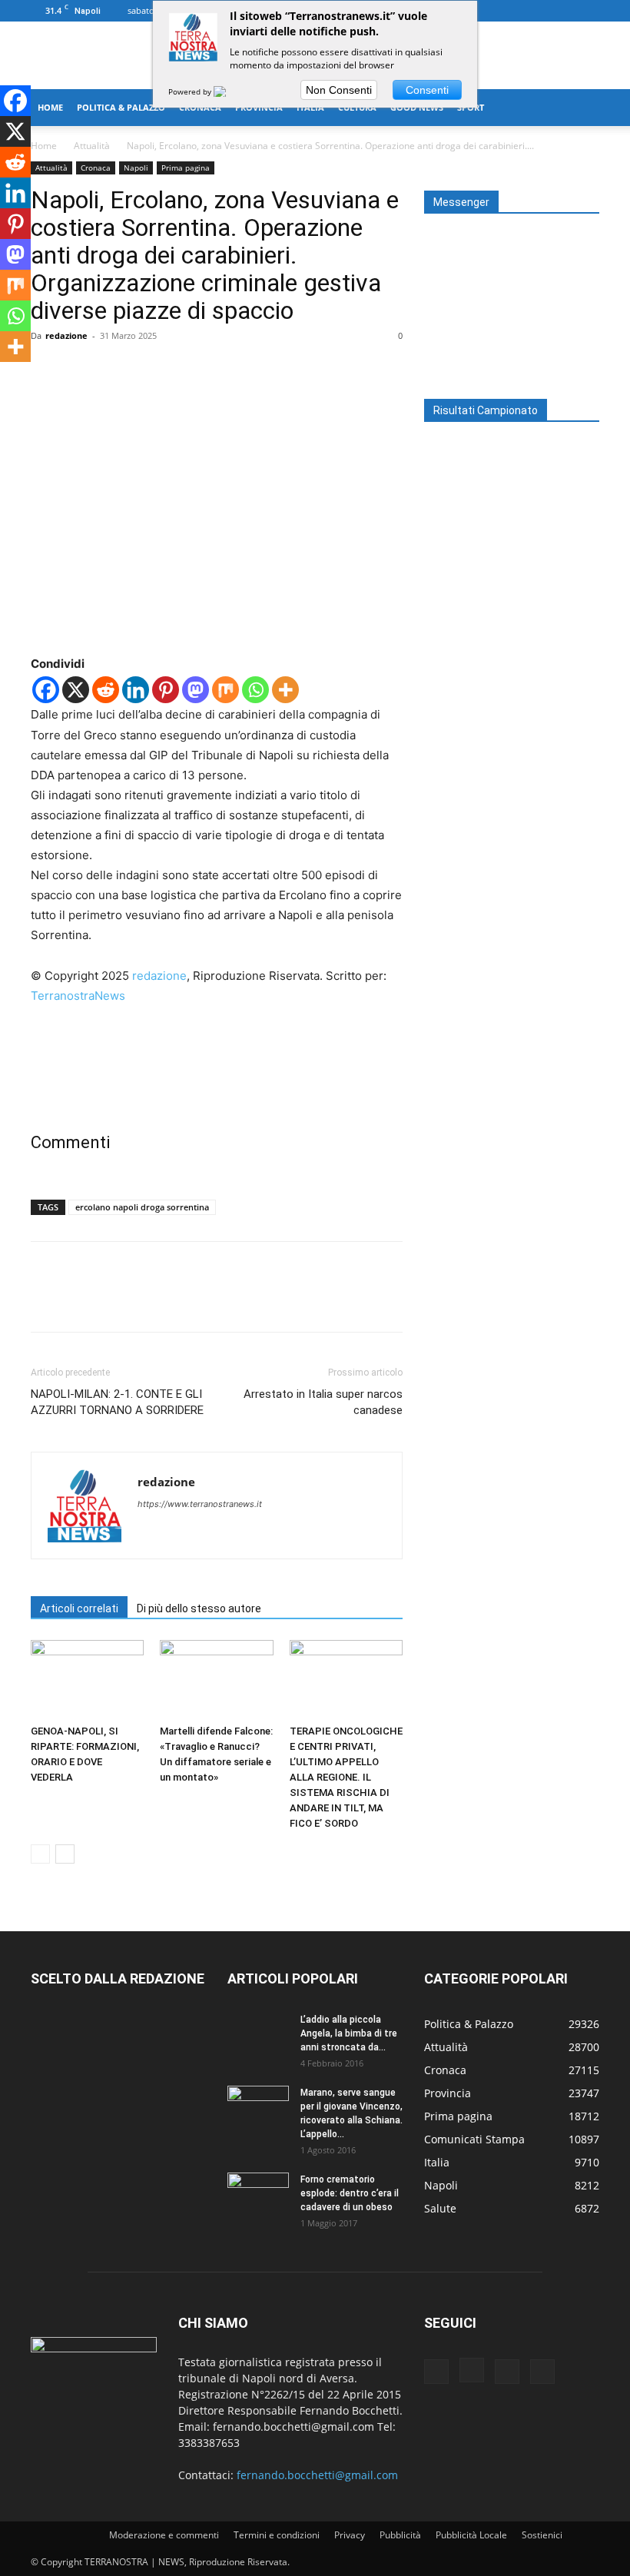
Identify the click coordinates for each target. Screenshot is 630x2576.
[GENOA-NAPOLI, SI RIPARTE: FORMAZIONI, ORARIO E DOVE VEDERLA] (87, 1679)
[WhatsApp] (152, 370)
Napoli (136, 168)
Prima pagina (186, 168)
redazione (66, 335)
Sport (471, 107)
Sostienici (542, 2535)
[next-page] (65, 1854)
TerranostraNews (78, 996)
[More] (188, 370)
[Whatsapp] (255, 690)
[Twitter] (562, 11)
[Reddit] (106, 690)
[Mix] (225, 690)
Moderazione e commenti (164, 2535)
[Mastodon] (196, 690)
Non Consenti (339, 90)
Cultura (357, 107)
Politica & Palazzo (121, 107)
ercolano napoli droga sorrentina (142, 1207)
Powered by (191, 91)
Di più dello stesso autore (199, 1608)
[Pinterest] (117, 370)
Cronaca (200, 107)
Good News (417, 107)
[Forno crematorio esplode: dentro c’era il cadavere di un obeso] (258, 2194)
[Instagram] (537, 11)
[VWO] (229, 91)
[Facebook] (512, 11)
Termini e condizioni (277, 2535)
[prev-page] (40, 1854)
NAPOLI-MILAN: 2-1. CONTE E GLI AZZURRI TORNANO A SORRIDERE (117, 1402)
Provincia (259, 107)
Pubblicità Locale (471, 2535)
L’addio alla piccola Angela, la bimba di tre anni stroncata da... (349, 2033)
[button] (581, 108)
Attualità (92, 146)
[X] (76, 690)
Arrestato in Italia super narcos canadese (323, 1402)
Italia (310, 107)
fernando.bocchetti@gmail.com (317, 2475)
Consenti (427, 90)
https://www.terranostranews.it (200, 1504)
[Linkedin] (136, 690)
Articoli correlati (79, 1608)
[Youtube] (588, 11)
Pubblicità (400, 2535)
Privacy (350, 2535)
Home (50, 107)
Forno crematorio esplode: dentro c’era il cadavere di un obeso (350, 2193)
